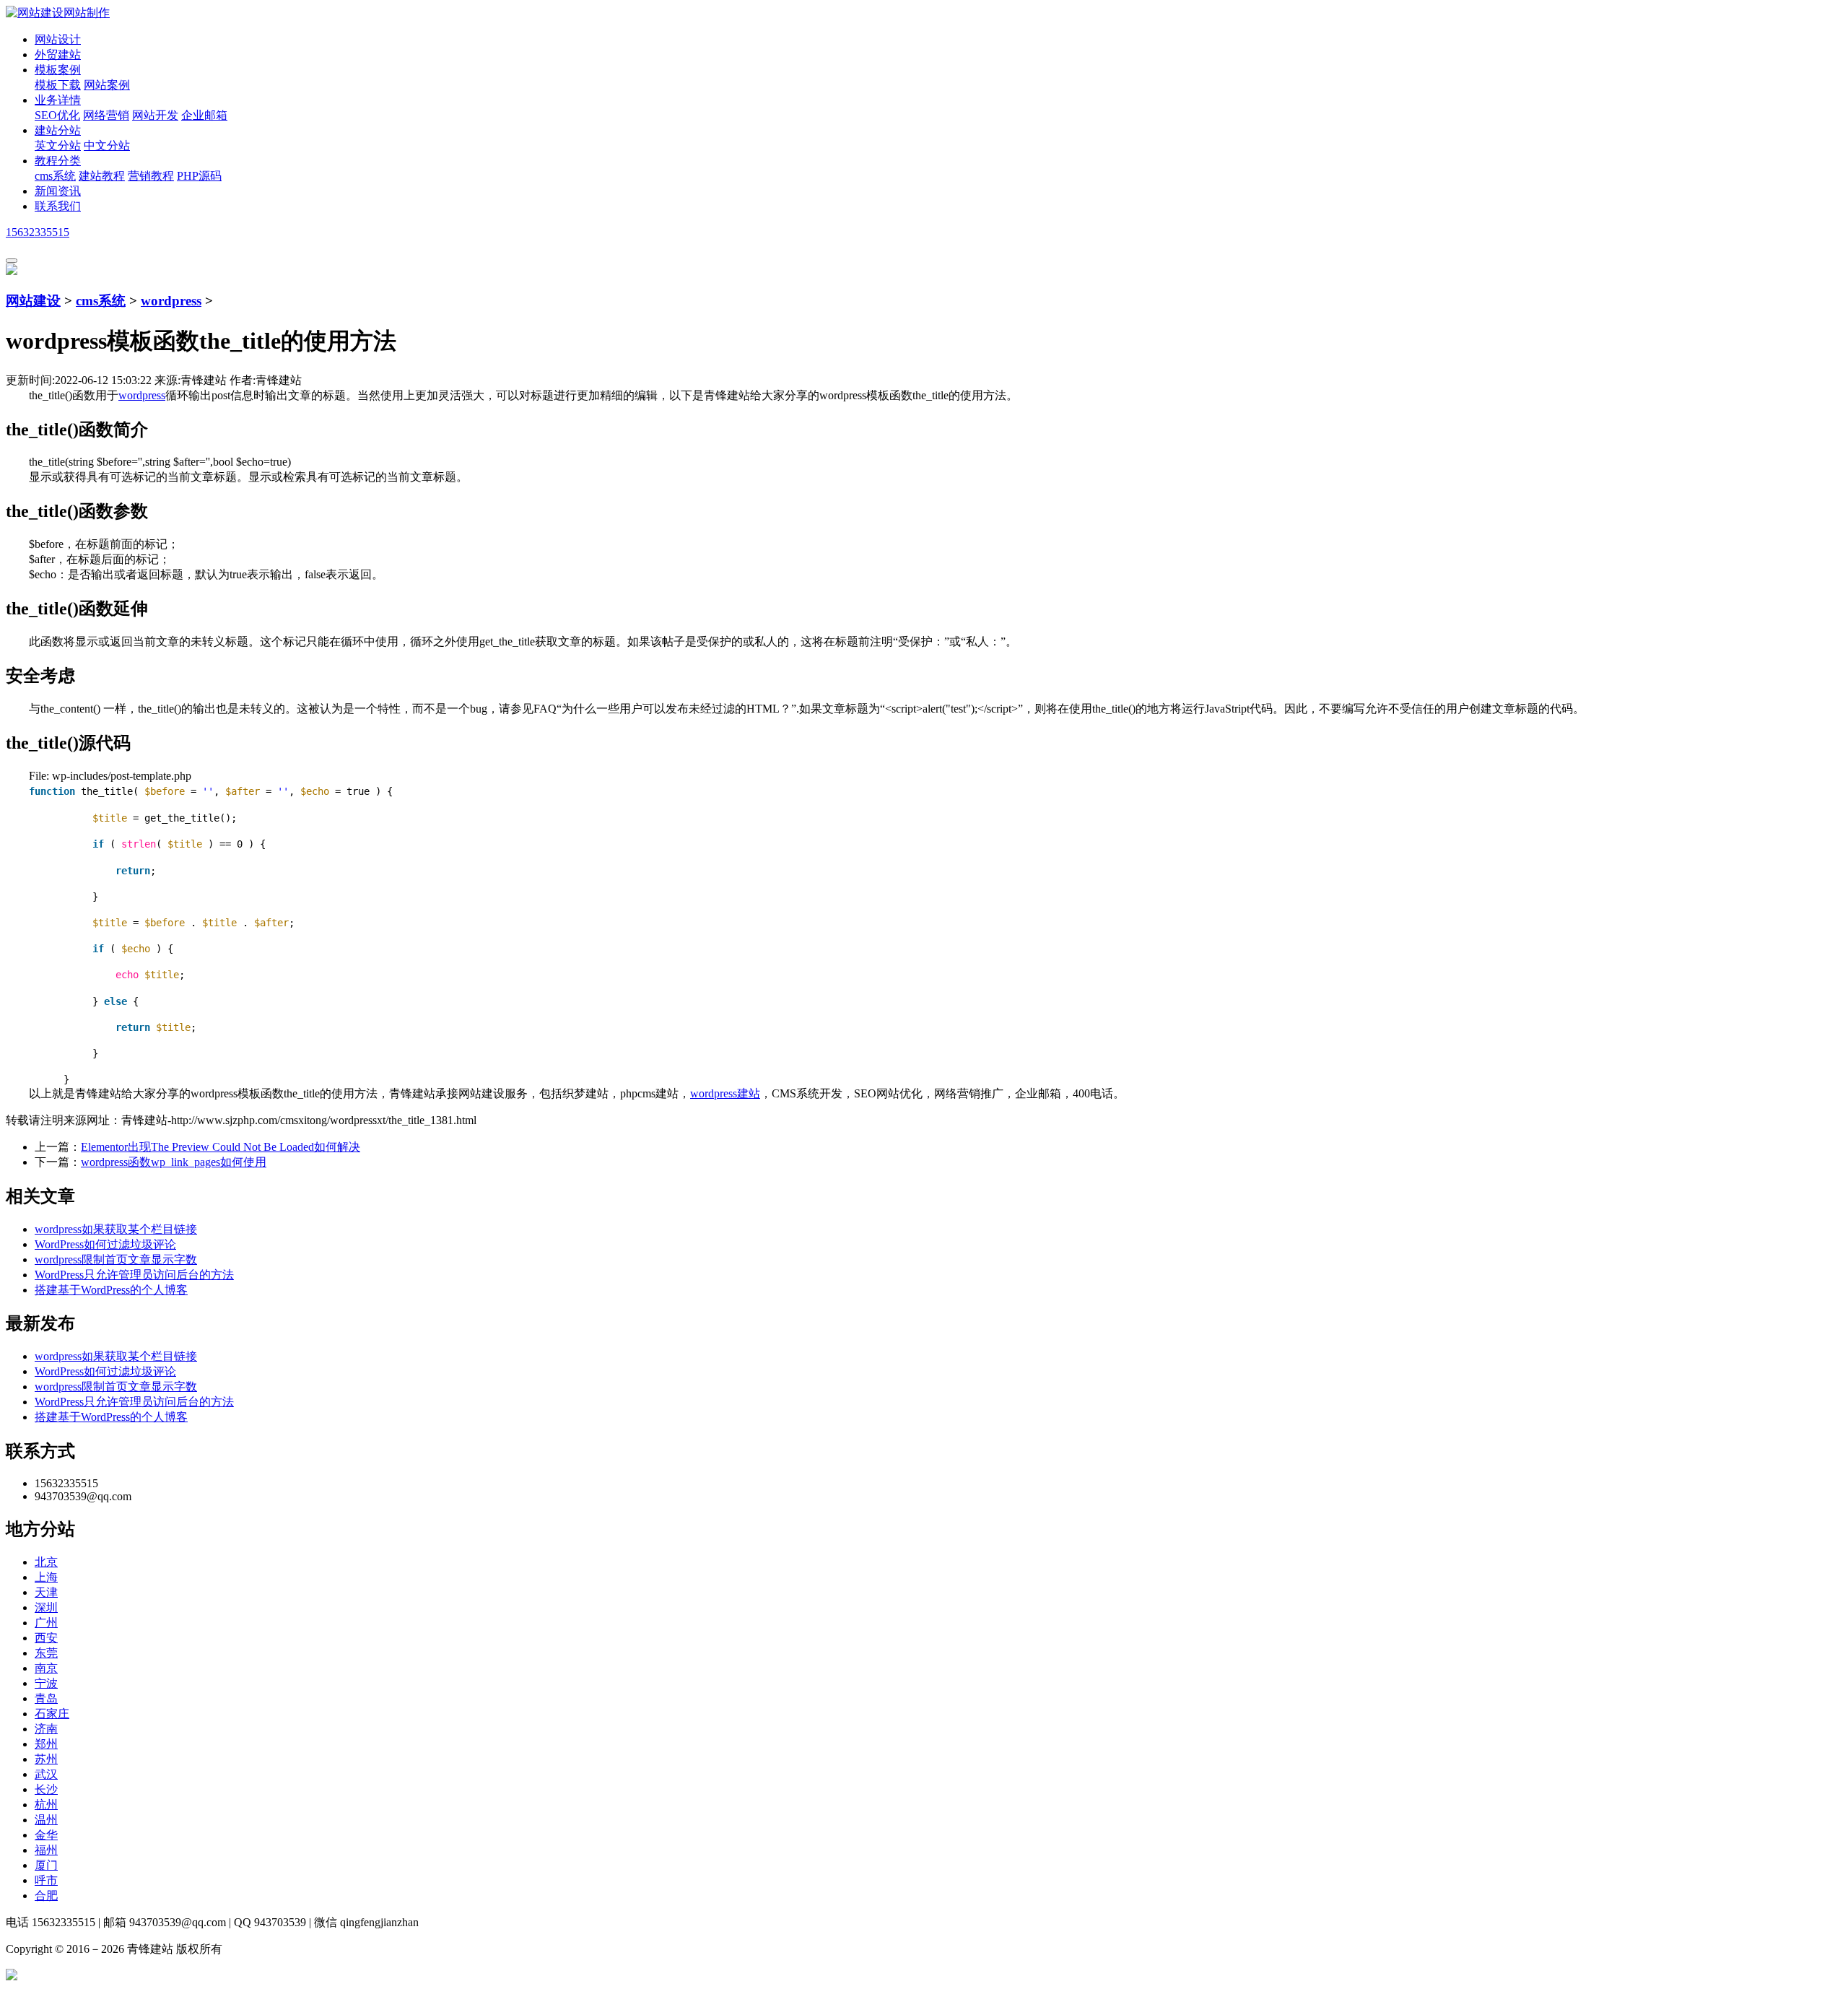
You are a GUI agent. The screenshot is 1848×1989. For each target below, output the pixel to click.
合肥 (46, 1896)
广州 (46, 1623)
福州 (46, 1850)
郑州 (46, 1744)
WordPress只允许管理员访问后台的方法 (134, 1275)
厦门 (46, 1865)
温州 (46, 1820)
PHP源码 (199, 176)
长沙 (46, 1789)
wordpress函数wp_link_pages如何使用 (174, 1162)
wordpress (171, 301)
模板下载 (58, 85)
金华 (46, 1835)
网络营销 (106, 115)
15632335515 (38, 232)
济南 (46, 1729)
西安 (46, 1638)
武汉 (46, 1774)
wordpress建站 (725, 1093)
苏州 (46, 1759)
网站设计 (58, 39)
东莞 (46, 1653)
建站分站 (58, 130)
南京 (46, 1668)
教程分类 (58, 161)
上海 (46, 1577)
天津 (46, 1592)
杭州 (46, 1805)
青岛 (46, 1698)
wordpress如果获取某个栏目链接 (116, 1229)
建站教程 (102, 176)
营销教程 (151, 176)
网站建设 (33, 301)
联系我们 (58, 206)
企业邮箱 (204, 115)
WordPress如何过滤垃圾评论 (105, 1244)
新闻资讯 (58, 191)
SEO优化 (57, 115)
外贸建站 (58, 55)
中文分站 (107, 145)
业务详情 (58, 100)
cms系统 (55, 176)
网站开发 (155, 115)
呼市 (46, 1880)
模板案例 (58, 70)
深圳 (46, 1607)
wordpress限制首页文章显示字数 (116, 1259)
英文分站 (58, 145)
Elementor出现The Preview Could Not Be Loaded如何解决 (221, 1147)
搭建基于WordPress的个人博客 (111, 1290)
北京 (46, 1562)
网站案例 (107, 85)
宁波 (46, 1683)
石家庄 (52, 1714)
